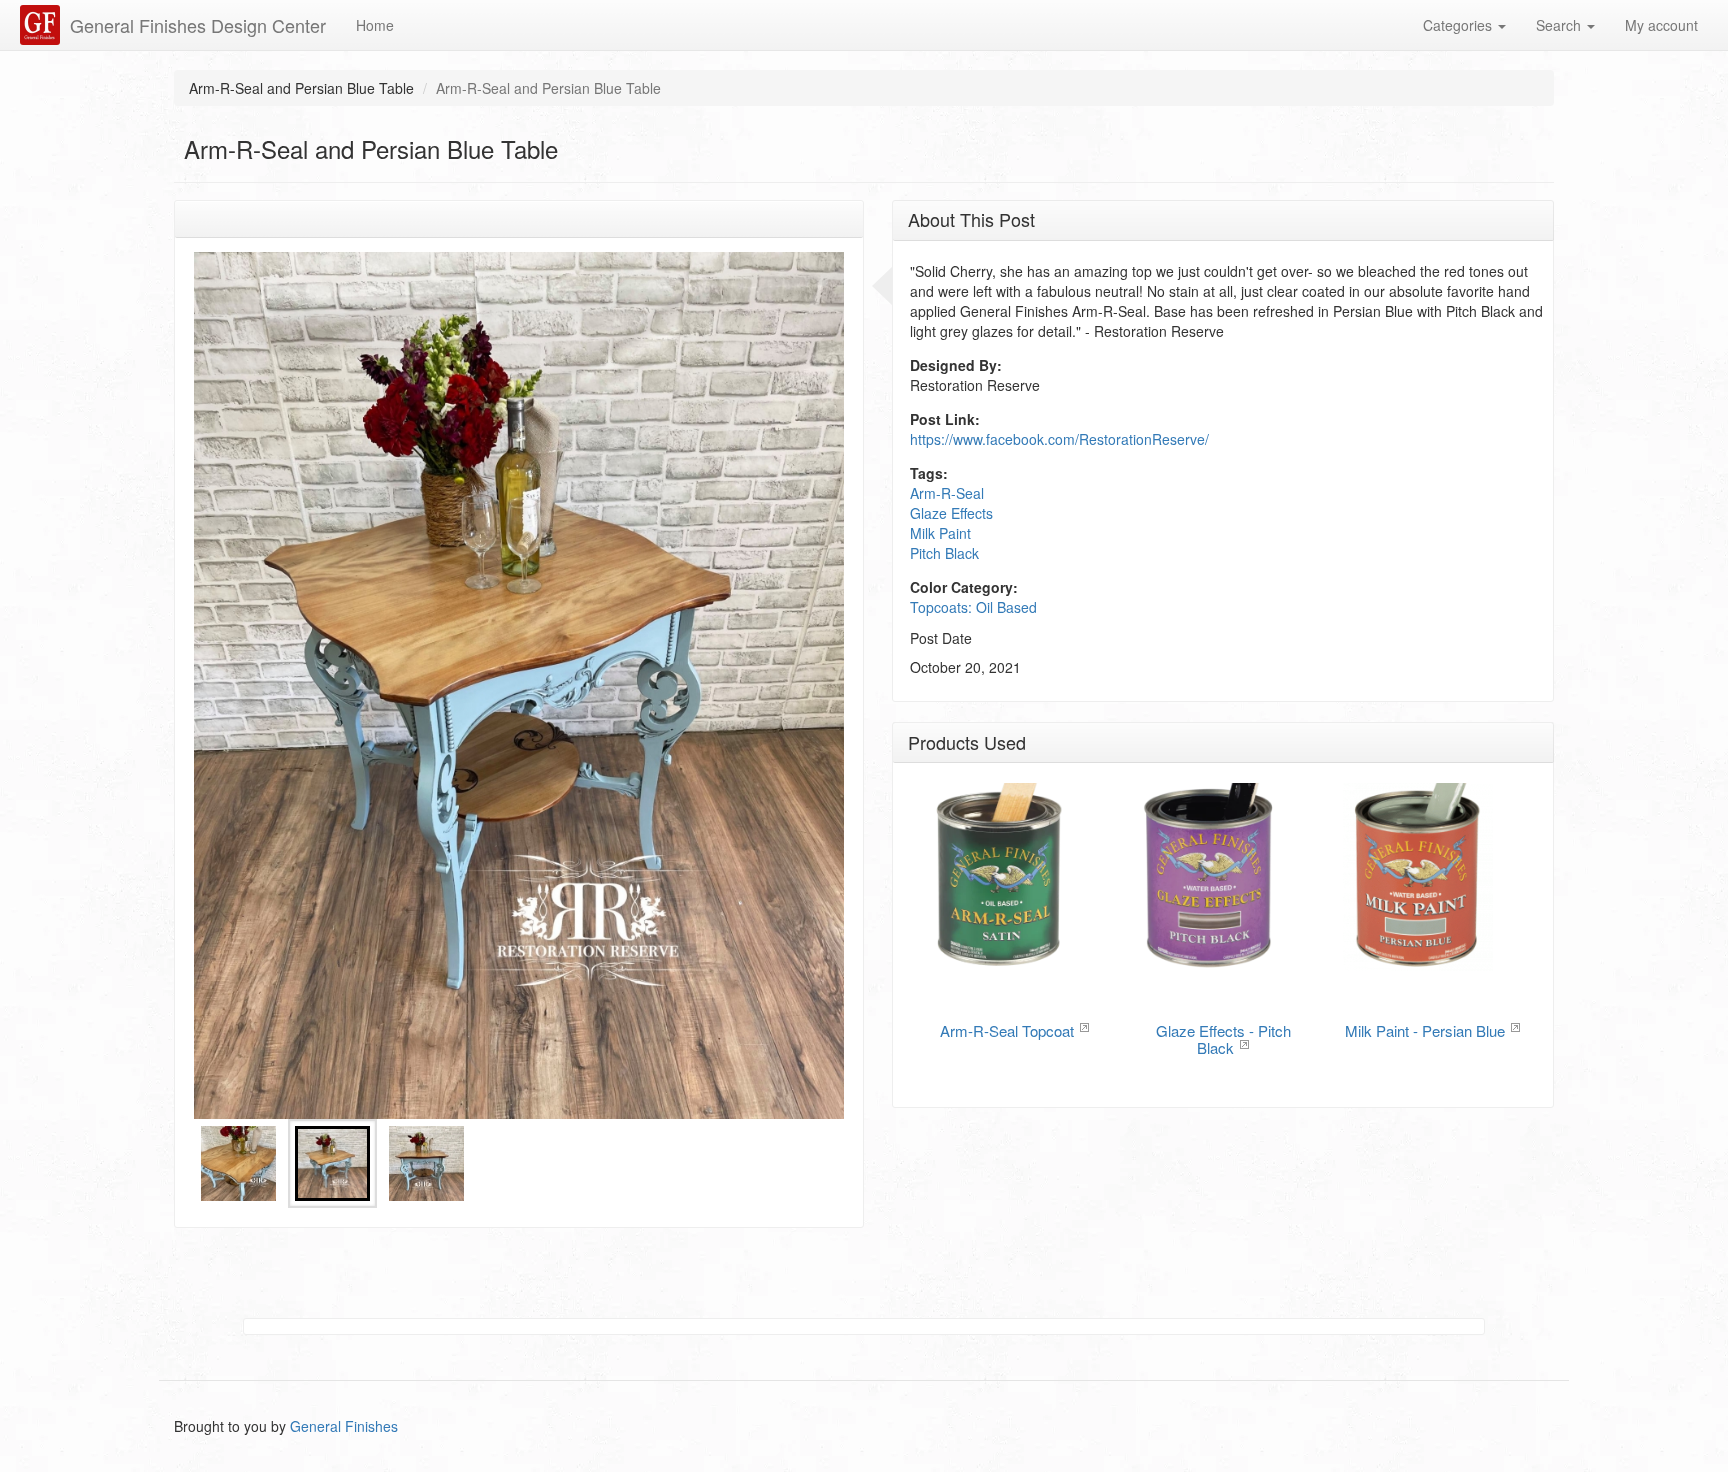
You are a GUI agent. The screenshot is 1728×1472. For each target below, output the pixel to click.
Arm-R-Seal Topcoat (1007, 1030)
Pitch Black (944, 553)
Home (375, 25)
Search (1560, 25)
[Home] (42, 25)
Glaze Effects (951, 513)
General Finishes (344, 1426)
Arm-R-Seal (947, 493)
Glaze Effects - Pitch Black (1223, 1039)
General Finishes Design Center (198, 25)
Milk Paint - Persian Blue (1425, 1030)
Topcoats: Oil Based (973, 607)
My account (1661, 25)
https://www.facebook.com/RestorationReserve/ (1059, 439)
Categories (1459, 25)
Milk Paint (940, 533)
